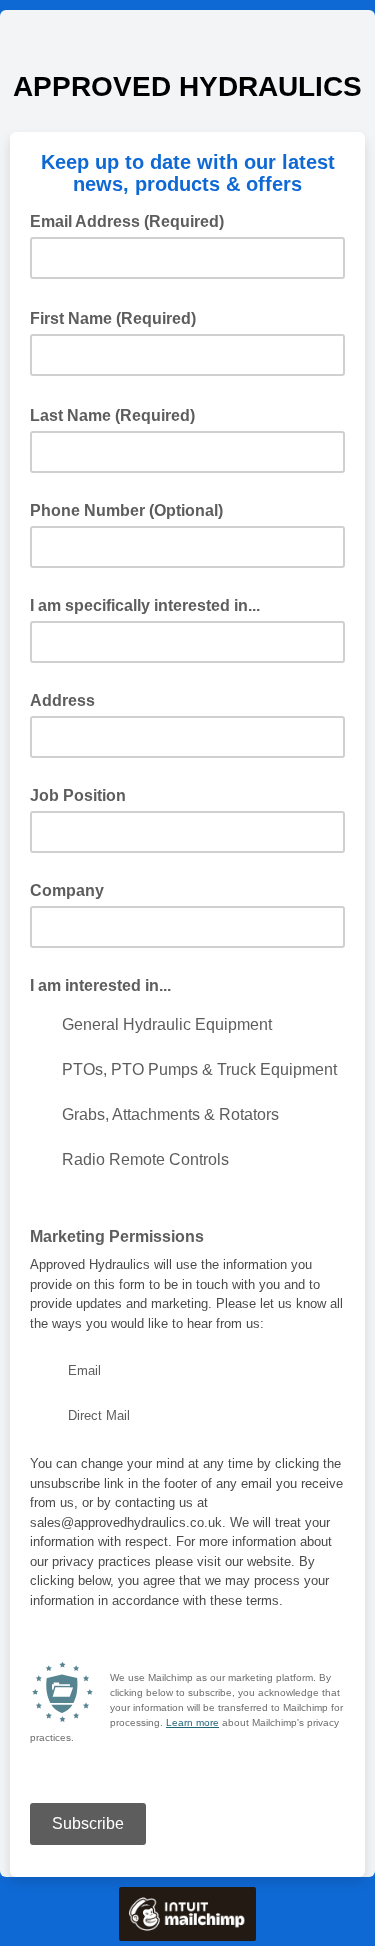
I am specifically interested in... (145, 605)
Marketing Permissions (117, 1236)
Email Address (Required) (133, 220)
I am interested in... (100, 985)
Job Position (78, 795)
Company (67, 890)
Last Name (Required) (118, 414)
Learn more (192, 1722)
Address (62, 700)
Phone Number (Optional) (126, 510)
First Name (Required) (119, 317)
